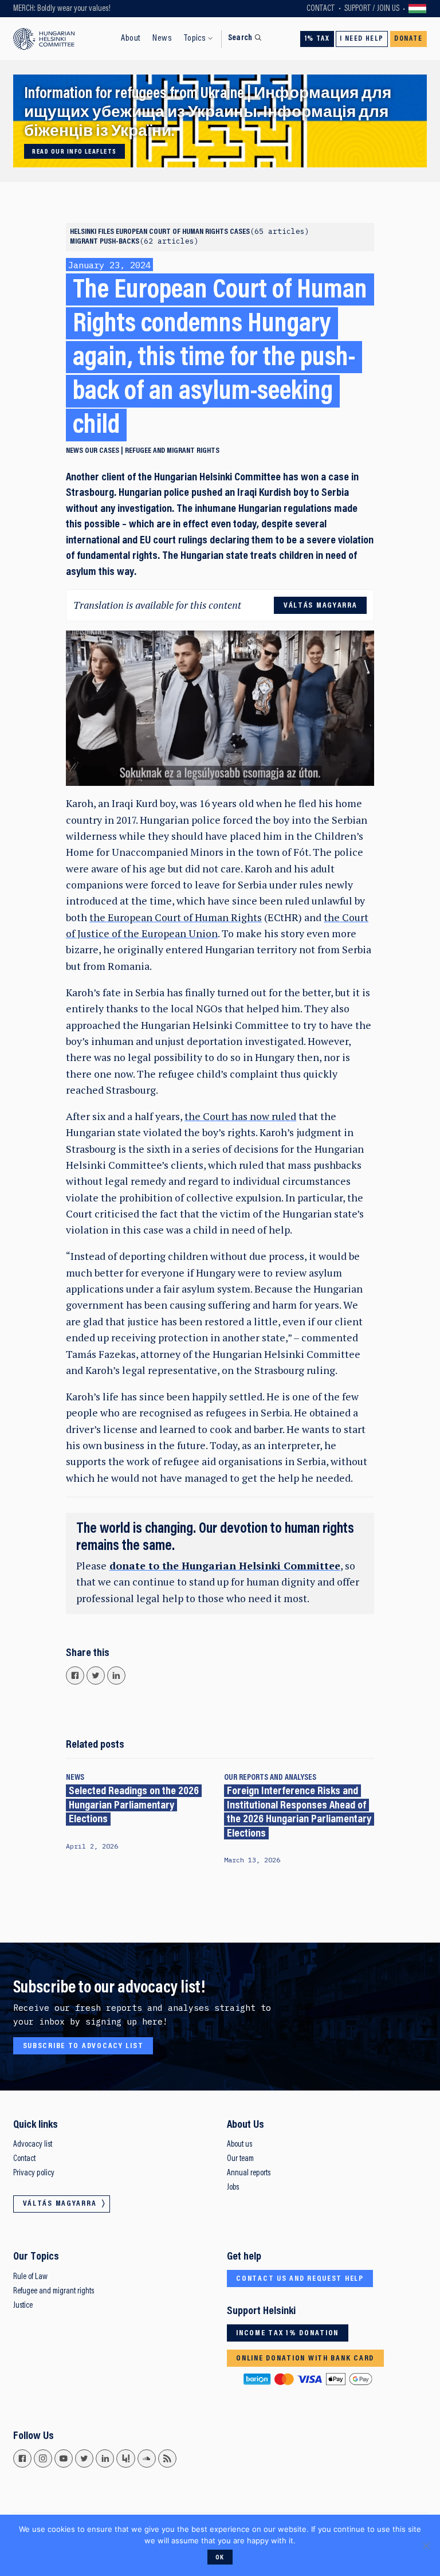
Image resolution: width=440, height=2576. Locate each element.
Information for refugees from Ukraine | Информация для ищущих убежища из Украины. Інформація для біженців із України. (208, 113)
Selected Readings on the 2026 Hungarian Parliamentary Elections (134, 1806)
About (131, 38)
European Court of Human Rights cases (210, 232)
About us (239, 2145)
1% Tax (317, 39)
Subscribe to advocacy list (83, 2046)
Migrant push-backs (132, 242)
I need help (362, 39)
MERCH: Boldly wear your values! (62, 9)
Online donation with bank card (305, 2359)
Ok (220, 2558)
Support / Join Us (372, 9)
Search (240, 38)
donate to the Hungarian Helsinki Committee (225, 1566)
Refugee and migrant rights (172, 451)
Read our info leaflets (74, 152)
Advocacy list (33, 2145)
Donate (408, 39)
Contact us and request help (300, 2279)
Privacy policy (34, 2173)
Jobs (233, 2188)
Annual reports (249, 2173)
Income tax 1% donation (287, 2334)
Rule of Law (30, 2277)
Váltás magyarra (418, 9)
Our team (240, 2159)
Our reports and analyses (270, 1778)
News (162, 38)
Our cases (102, 451)
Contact (321, 9)
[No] (426, 2546)
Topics (195, 38)
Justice (23, 2306)
